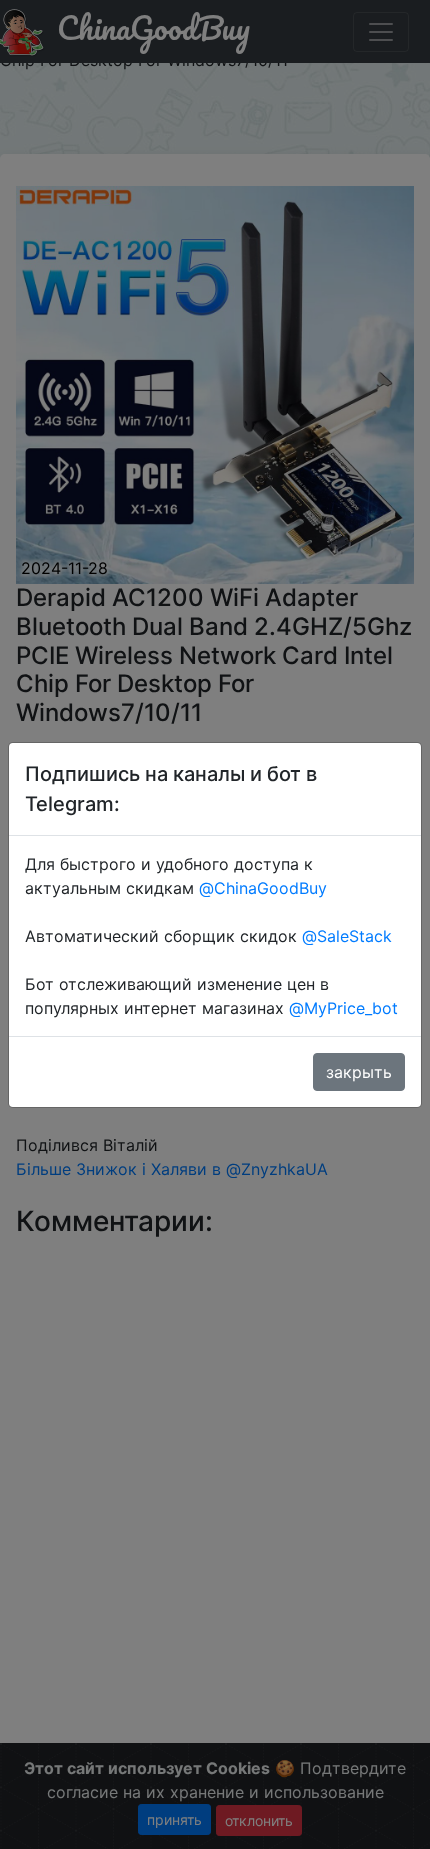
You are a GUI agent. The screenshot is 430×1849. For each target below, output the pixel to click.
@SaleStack (347, 936)
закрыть (359, 1072)
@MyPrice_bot (343, 1008)
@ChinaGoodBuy (263, 888)
